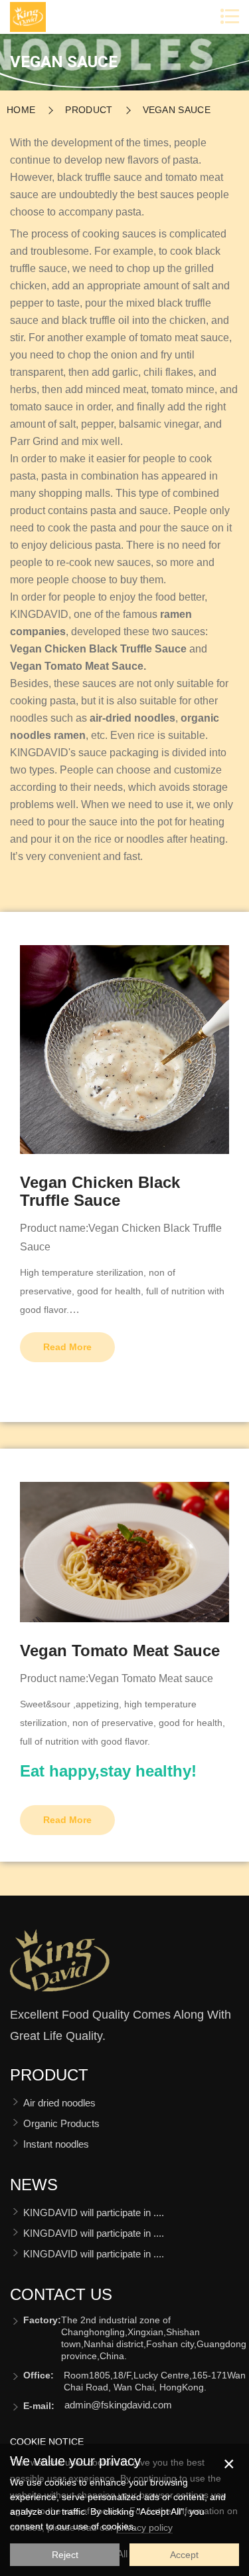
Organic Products (61, 2123)
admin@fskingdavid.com (118, 2405)
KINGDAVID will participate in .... (94, 2213)
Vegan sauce (177, 110)
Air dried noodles (59, 2103)
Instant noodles (56, 2144)
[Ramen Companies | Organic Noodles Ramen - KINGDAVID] (60, 1966)
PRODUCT (89, 110)
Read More (67, 1347)
